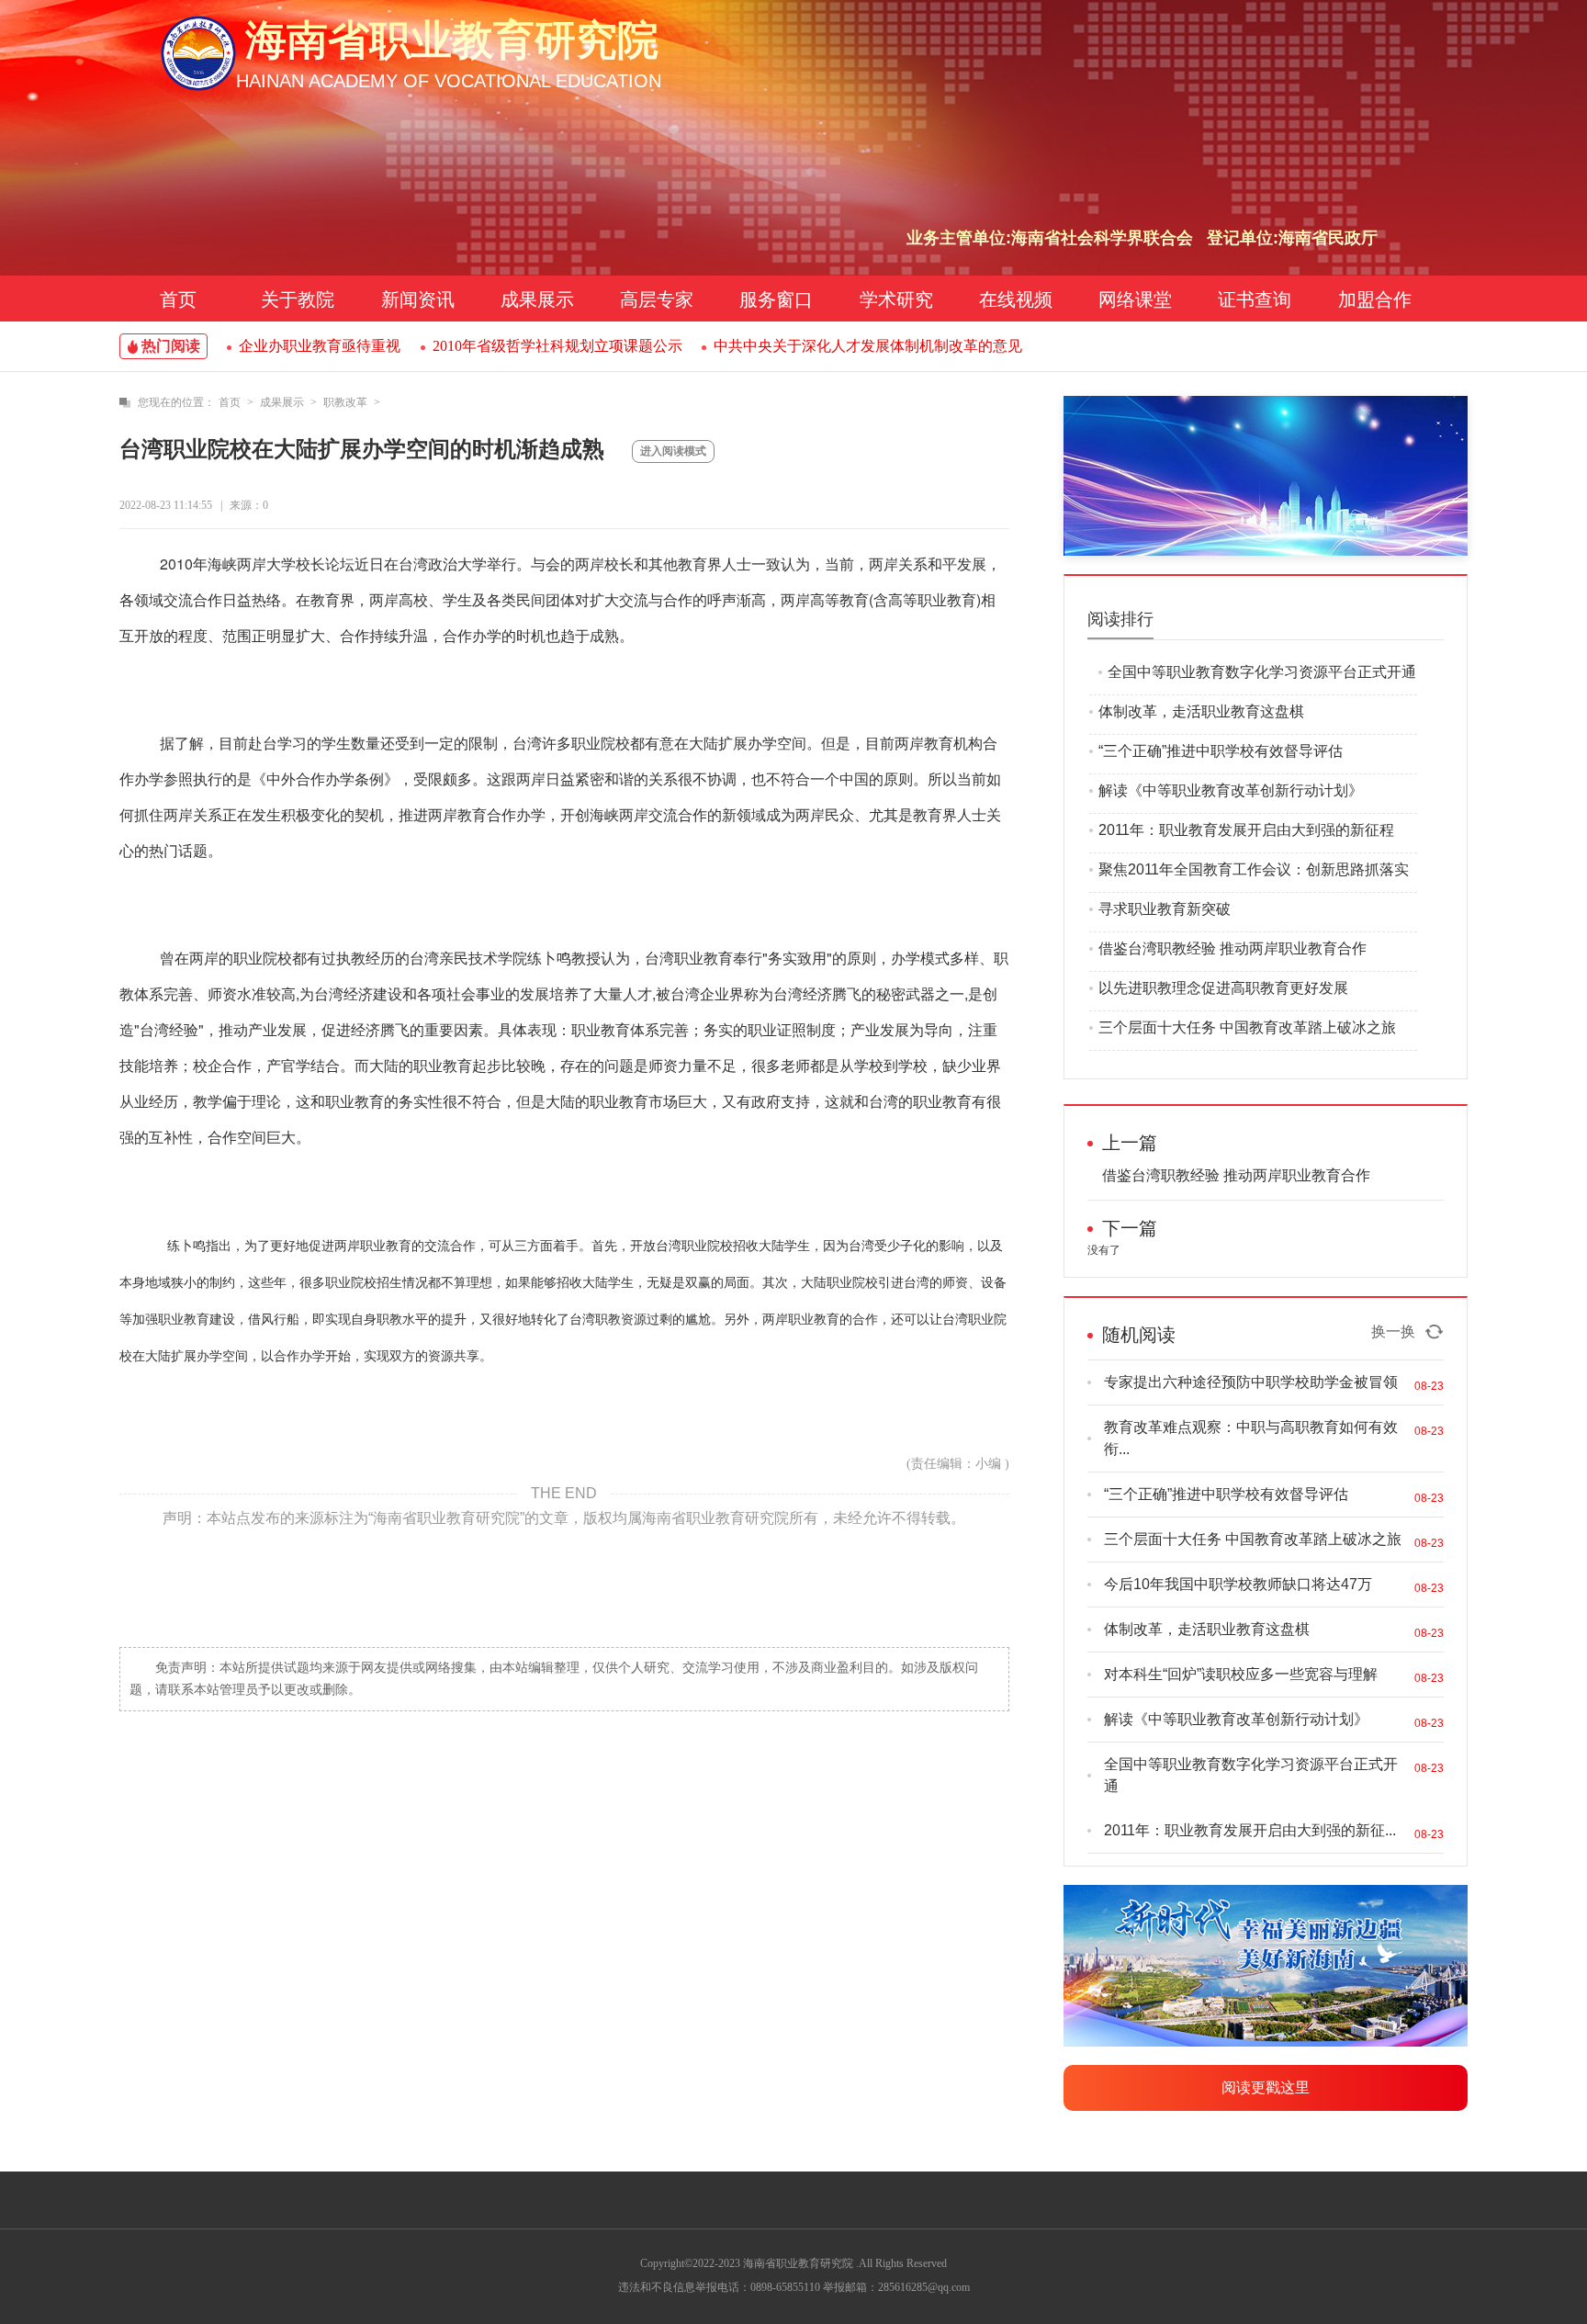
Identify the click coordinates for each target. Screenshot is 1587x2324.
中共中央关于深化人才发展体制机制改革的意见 (868, 346)
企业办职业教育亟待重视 (320, 346)
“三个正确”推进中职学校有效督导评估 (1221, 751)
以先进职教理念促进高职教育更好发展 (1223, 988)
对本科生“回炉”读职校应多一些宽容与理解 (1241, 1674)
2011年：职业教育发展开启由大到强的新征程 (1246, 830)
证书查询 (1255, 299)
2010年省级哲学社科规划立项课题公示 (557, 346)
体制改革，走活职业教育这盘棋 (1201, 711)
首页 (178, 299)
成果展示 (537, 299)
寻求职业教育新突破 (1165, 909)
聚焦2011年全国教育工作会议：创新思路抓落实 (1254, 869)
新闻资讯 (418, 299)
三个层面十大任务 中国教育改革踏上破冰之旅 (1247, 1027)
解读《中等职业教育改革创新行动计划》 (1231, 790)
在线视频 (1016, 299)
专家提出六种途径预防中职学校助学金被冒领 (1251, 1382)
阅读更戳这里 (1266, 2087)
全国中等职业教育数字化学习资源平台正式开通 (1262, 672)
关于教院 (298, 299)
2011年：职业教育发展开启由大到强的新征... (1250, 1830)
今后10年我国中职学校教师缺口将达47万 (1238, 1584)
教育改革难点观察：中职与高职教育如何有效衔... (1251, 1438)
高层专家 (657, 299)
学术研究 (896, 299)
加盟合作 (1375, 299)
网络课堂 (1135, 299)
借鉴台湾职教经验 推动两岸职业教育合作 (1232, 948)
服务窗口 (776, 299)
